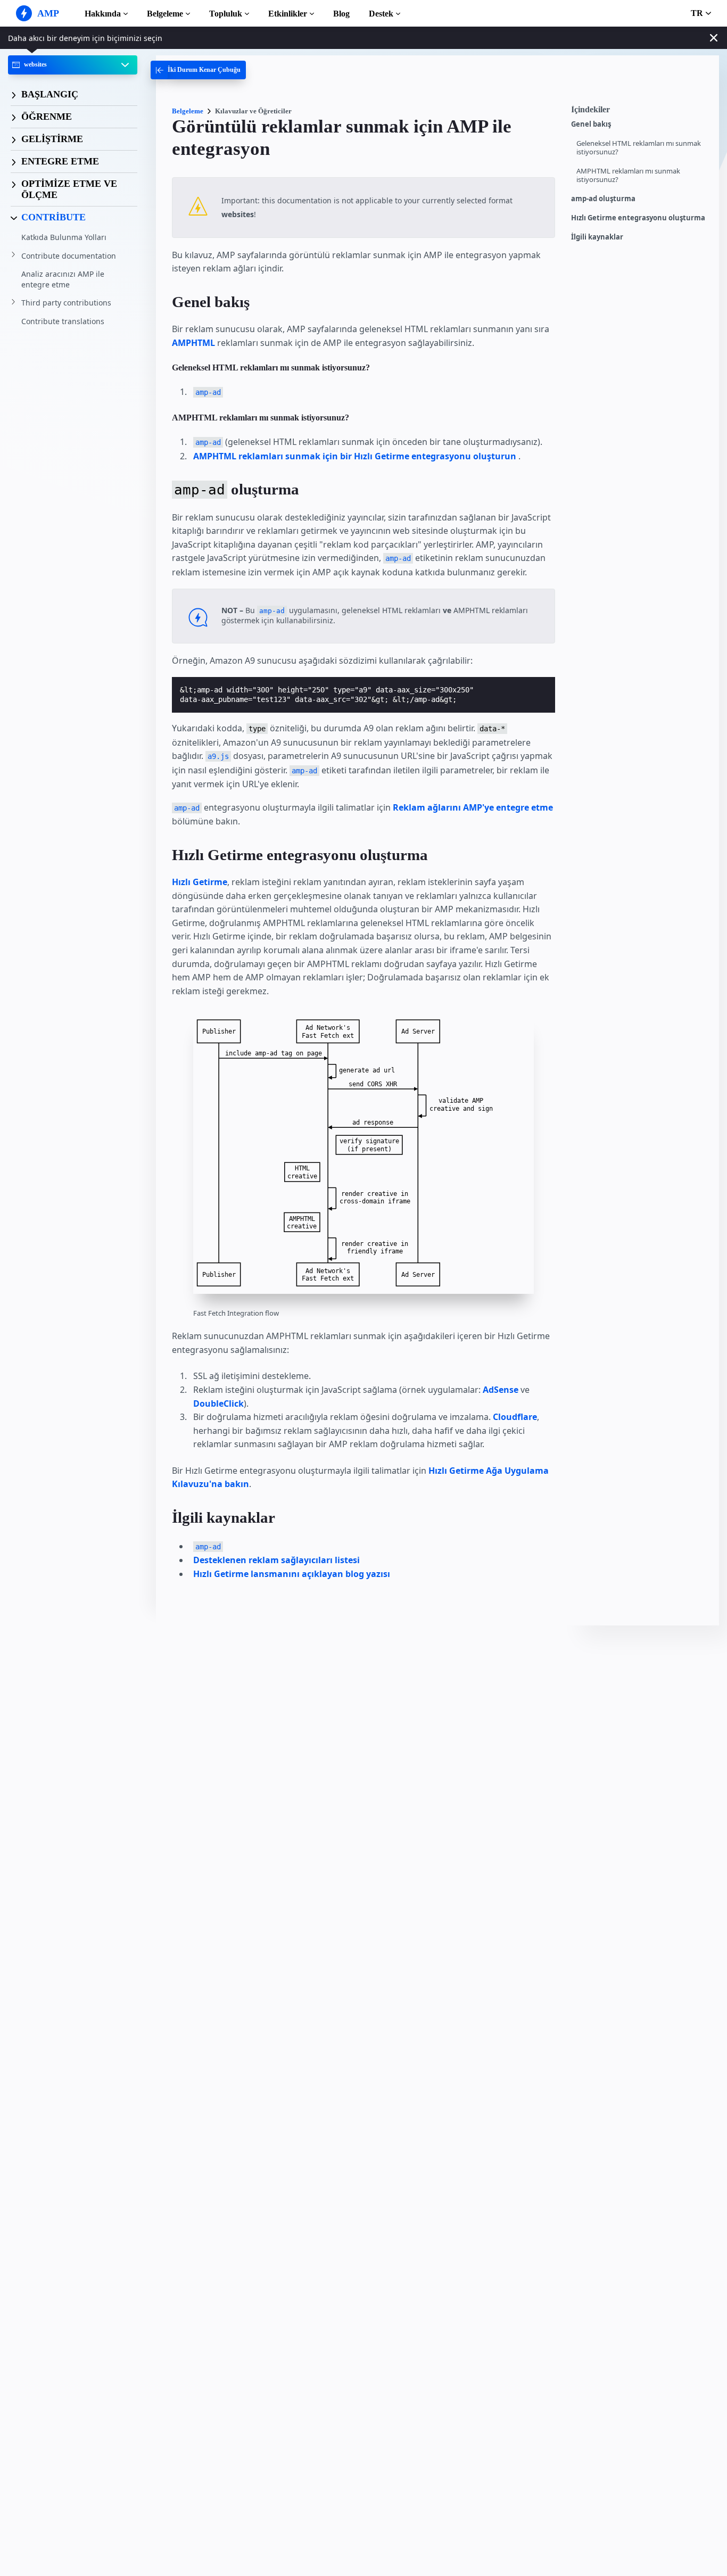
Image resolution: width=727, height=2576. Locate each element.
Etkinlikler (288, 14)
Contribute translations (63, 321)
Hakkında (103, 14)
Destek (381, 14)
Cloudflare (515, 1417)
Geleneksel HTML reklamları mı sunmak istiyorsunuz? (639, 148)
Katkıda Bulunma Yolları (64, 237)
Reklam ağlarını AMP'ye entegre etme (473, 807)
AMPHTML (193, 343)
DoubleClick (218, 1403)
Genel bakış (591, 124)
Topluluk (226, 14)
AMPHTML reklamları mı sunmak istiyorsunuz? (628, 175)
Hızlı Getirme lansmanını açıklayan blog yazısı (292, 1574)
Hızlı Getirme (200, 882)
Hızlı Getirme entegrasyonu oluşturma (638, 218)
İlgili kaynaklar (597, 237)
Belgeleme (165, 14)
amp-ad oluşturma (603, 199)
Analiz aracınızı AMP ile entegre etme (63, 279)
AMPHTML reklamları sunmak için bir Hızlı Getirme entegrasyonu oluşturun (355, 456)
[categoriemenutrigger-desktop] (198, 70)
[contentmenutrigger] (640, 112)
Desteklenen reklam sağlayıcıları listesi (276, 1560)
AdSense (501, 1390)
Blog (341, 14)
